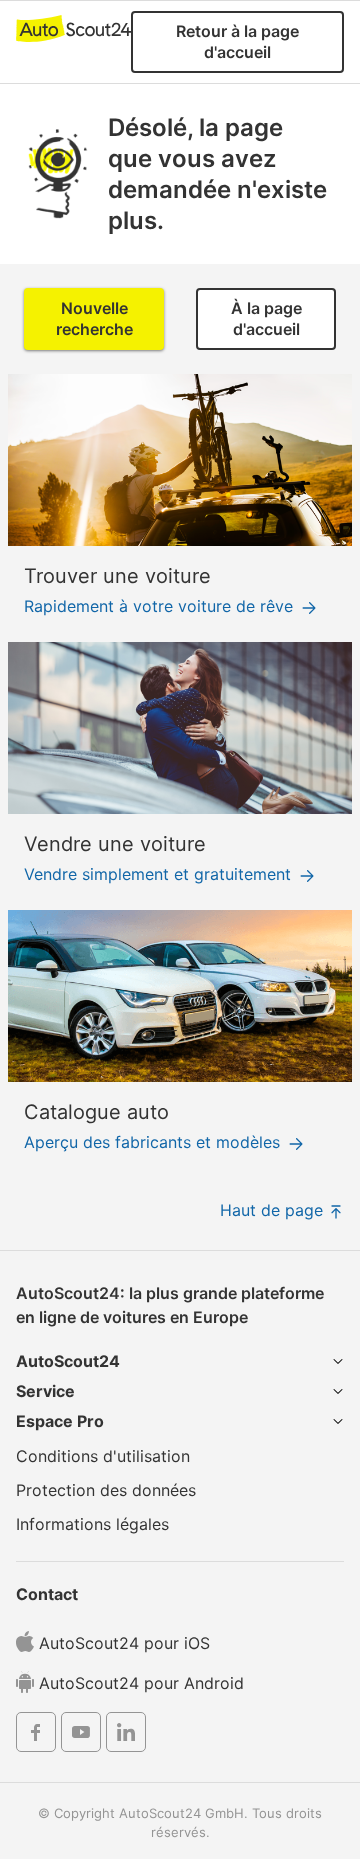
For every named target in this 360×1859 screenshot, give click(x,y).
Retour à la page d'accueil (237, 41)
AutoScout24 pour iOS (122, 1643)
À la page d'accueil (266, 318)
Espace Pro (60, 1421)
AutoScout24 (68, 1361)
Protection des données (106, 1490)
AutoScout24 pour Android (139, 1683)
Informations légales (92, 1524)
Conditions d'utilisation (103, 1456)
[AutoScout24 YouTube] (81, 1735)
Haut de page (274, 1210)
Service (45, 1391)
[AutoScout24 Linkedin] (126, 1735)
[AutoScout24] (73, 28)
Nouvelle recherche (94, 318)
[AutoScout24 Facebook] (36, 1735)
